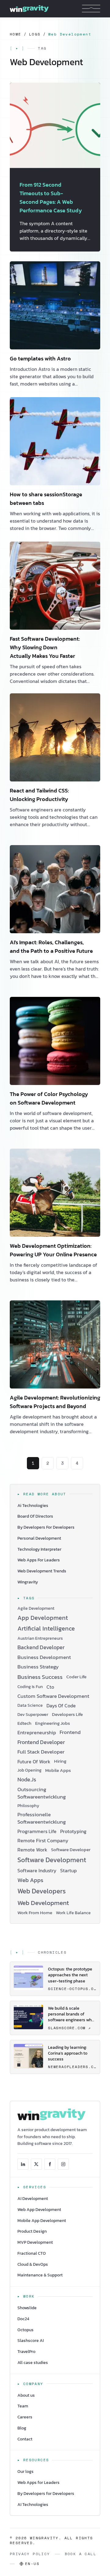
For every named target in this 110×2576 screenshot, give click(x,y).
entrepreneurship (37, 1732)
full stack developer (41, 1752)
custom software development (53, 1696)
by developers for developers (46, 1527)
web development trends (42, 1571)
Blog (22, 2428)
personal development (39, 1538)
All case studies (33, 2363)
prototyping (73, 1831)
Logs (35, 34)
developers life (67, 1715)
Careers (25, 2417)
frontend (70, 1732)
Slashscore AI (31, 2341)
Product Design (32, 2231)
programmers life (37, 1831)
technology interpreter (39, 1549)
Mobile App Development (42, 2221)
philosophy (28, 1806)
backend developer (41, 1648)
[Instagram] (63, 2164)
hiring (60, 1761)
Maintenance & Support (40, 2275)
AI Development (33, 2199)
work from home (35, 1913)
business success (40, 1677)
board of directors (35, 1516)
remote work (32, 1850)
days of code (61, 1706)
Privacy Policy (30, 2554)
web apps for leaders (39, 1560)
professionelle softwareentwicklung (42, 1818)
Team (23, 2406)
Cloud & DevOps (33, 2264)
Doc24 (23, 2319)
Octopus (26, 2330)
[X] (36, 2164)
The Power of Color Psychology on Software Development (49, 1098)
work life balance (73, 1913)
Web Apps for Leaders (38, 2483)
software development (52, 1860)
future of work (34, 1761)
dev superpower (33, 1715)
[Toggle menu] (91, 9)
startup (68, 1870)
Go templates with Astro (40, 358)
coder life (76, 1677)
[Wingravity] (29, 9)
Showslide (27, 2308)
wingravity (28, 1582)
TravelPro (26, 2352)
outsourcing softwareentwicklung (42, 1793)
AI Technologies (33, 2505)
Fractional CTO (32, 2253)
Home (16, 34)
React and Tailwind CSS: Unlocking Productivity (39, 795)
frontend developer (41, 1742)
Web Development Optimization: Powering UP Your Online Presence (53, 1250)
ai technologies (33, 1506)
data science (30, 1705)
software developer (71, 1850)
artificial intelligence (46, 1629)
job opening (29, 1770)
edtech (24, 1723)
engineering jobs (53, 1723)
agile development (36, 1608)
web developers (42, 1891)
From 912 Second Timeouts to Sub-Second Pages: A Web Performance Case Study (51, 198)
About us (26, 2395)
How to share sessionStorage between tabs (46, 499)
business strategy (38, 1667)
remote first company (43, 1840)
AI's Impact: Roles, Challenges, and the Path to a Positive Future (51, 947)
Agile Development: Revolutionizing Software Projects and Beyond (55, 1402)
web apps (30, 1880)
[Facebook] (50, 2164)
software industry (37, 1870)
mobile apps (58, 1771)
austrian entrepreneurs (40, 1638)
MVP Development (35, 2242)
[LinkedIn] (23, 2164)
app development (43, 1618)
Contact (25, 2439)
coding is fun (30, 1687)
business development (44, 1657)
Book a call (81, 2554)
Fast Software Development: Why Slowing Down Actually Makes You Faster (45, 647)
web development (43, 1903)
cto (50, 1687)
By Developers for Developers (46, 2494)
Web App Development (39, 2210)
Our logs (26, 2472)
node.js (27, 1780)
